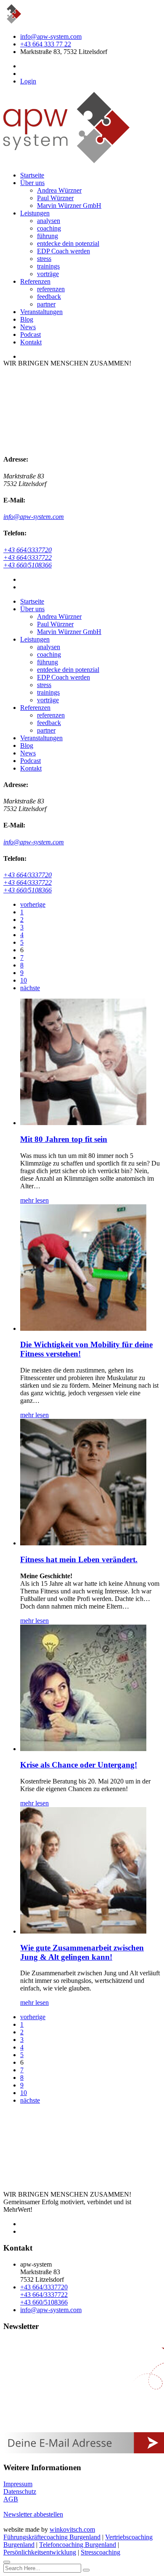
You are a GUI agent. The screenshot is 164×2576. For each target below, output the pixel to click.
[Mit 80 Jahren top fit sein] (83, 1123)
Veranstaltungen (41, 312)
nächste (30, 988)
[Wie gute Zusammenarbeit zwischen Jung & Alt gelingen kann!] (83, 1931)
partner (46, 304)
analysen (49, 221)
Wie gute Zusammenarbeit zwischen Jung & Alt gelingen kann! (82, 1952)
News (28, 327)
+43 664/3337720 (28, 550)
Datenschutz (20, 2491)
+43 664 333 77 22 (46, 44)
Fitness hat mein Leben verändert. (79, 1559)
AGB (11, 2499)
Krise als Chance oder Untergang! (79, 1765)
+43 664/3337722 (28, 557)
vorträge (48, 274)
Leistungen (35, 213)
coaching (49, 228)
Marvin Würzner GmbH (69, 205)
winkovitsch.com (72, 2529)
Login (28, 81)
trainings (48, 266)
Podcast (30, 334)
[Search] (86, 2570)
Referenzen (35, 281)
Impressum (18, 2484)
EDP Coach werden (63, 251)
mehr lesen (34, 1200)
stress (44, 259)
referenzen (51, 289)
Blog (27, 319)
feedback (49, 297)
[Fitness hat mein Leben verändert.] (83, 1543)
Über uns (32, 183)
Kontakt (31, 342)
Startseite (32, 175)
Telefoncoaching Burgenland (78, 2545)
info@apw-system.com (51, 36)
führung (48, 236)
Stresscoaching (101, 2552)
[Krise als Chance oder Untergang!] (83, 1749)
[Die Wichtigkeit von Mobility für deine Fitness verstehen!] (83, 1328)
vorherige (33, 904)
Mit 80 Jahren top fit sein (64, 1139)
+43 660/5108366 (28, 565)
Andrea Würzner (59, 190)
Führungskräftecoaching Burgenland (52, 2537)
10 (24, 980)
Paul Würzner (55, 198)
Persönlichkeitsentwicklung (40, 2552)
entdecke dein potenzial (68, 243)
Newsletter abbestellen (33, 2514)
